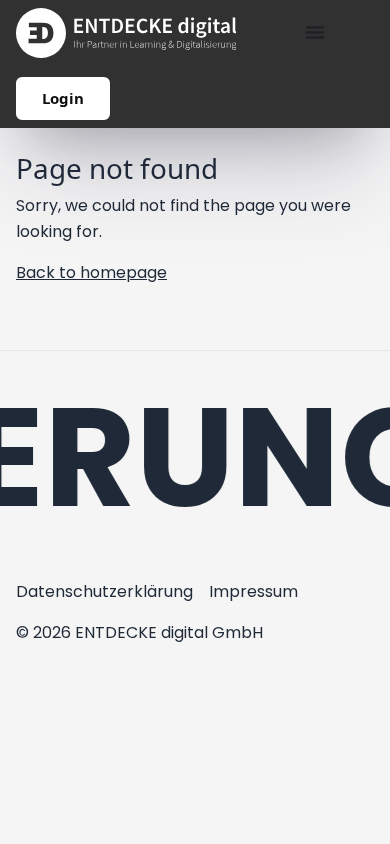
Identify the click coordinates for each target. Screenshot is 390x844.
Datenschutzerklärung (104, 591)
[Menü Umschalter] (315, 32)
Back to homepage (91, 272)
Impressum (253, 591)
